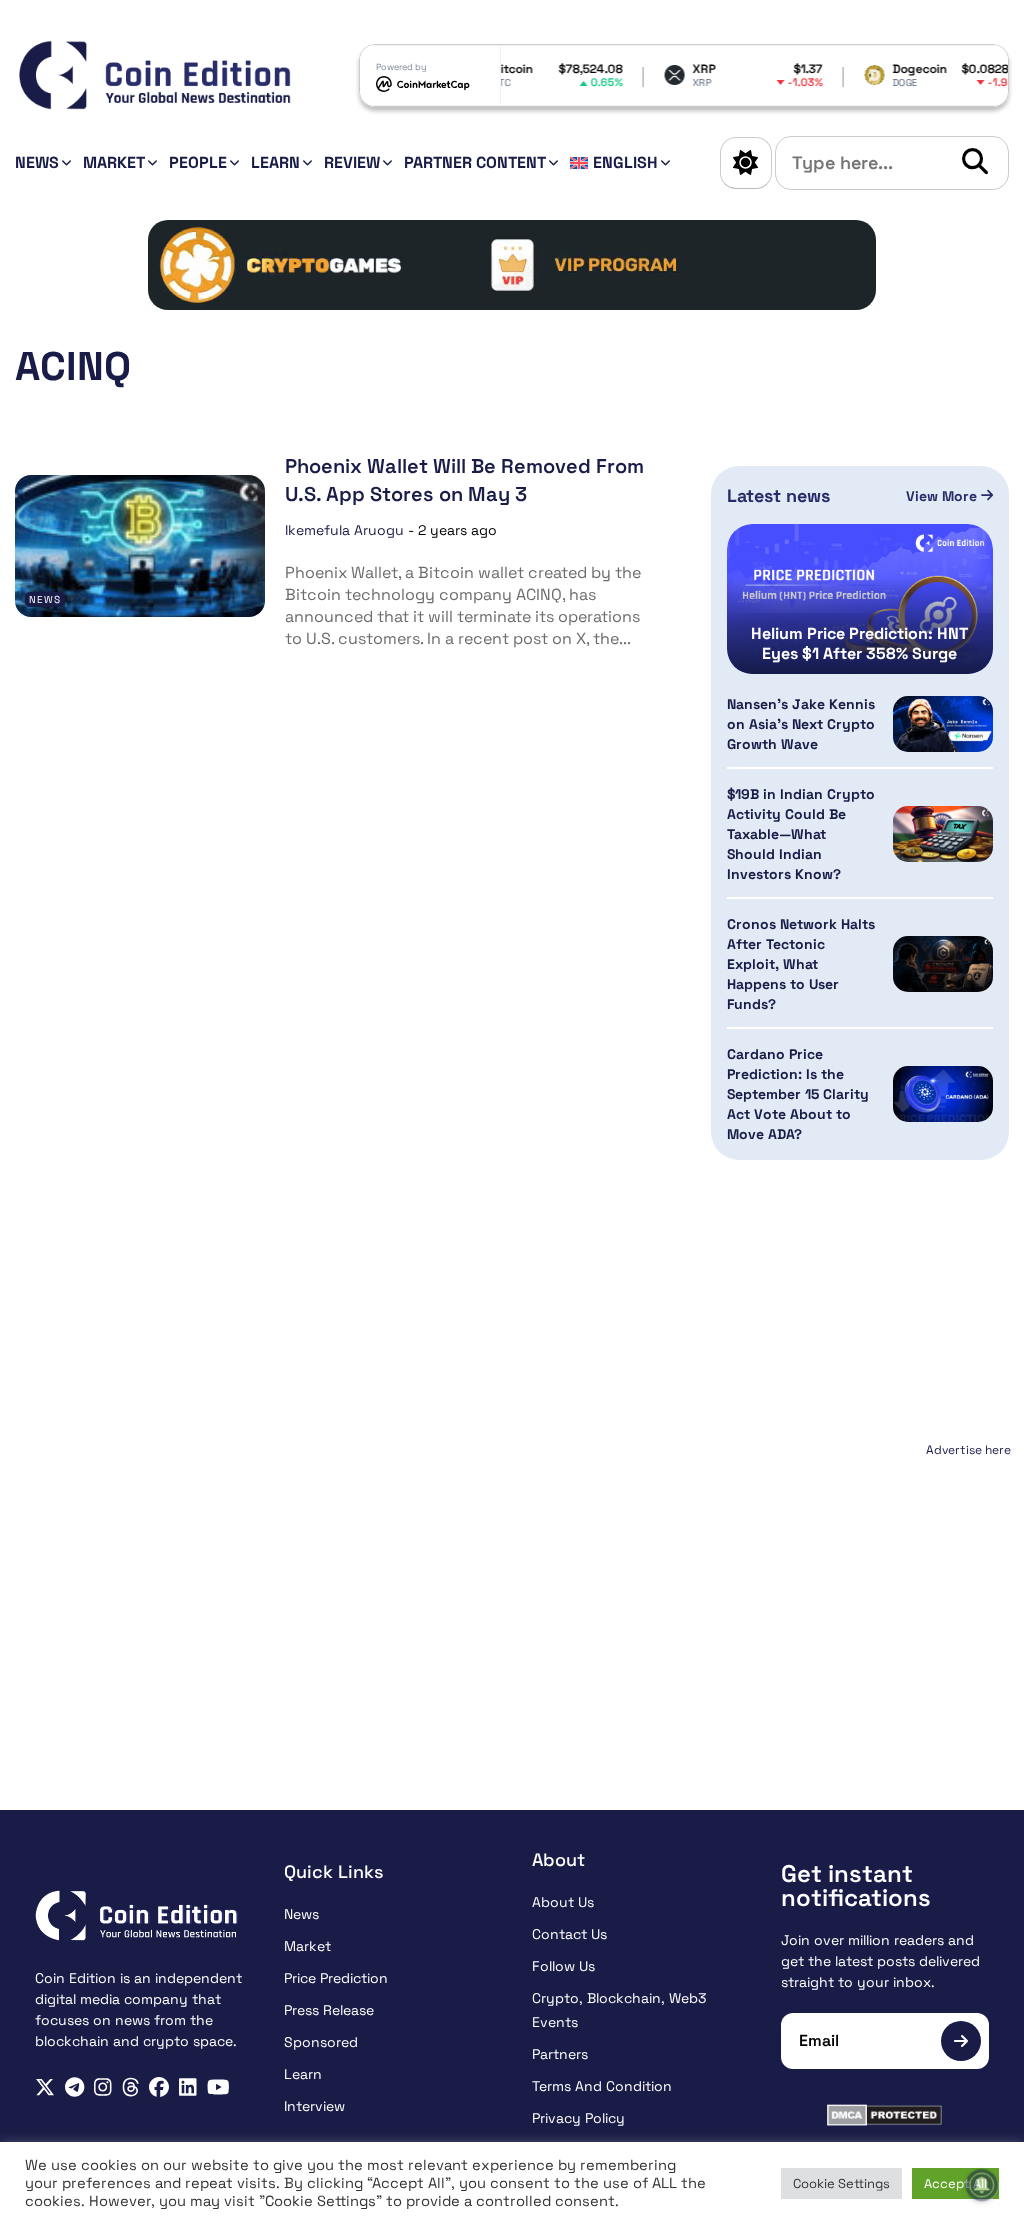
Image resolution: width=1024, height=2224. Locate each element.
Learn (275, 162)
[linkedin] (188, 2087)
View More (943, 496)
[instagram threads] (131, 2087)
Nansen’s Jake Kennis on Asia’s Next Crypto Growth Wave (801, 724)
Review (352, 162)
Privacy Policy (578, 2118)
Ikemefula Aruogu (344, 530)
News (37, 162)
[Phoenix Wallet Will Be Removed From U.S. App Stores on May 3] (140, 546)
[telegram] (74, 2087)
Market (114, 162)
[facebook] (159, 2087)
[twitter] (45, 2087)
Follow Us (563, 1966)
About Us (563, 1902)
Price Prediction (336, 1978)
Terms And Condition (602, 2086)
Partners (560, 2054)
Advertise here (968, 1450)
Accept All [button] (955, 2183)
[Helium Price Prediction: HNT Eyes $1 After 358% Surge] (860, 599)
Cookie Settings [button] (841, 2183)
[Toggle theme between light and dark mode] (746, 163)
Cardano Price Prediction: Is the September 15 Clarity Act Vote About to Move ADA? (798, 1094)
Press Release (329, 2010)
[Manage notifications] (982, 2185)
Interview (314, 2106)
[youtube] (218, 2087)
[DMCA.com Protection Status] (885, 2115)
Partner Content (475, 162)
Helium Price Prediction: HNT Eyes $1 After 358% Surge (859, 644)
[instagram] (103, 2087)
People (198, 162)
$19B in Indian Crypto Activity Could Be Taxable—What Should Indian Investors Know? (801, 834)
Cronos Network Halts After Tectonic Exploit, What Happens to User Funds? (801, 964)
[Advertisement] (861, 1589)
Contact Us (569, 1934)
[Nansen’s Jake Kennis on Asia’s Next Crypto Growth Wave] (943, 724)
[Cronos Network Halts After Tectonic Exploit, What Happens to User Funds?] (943, 964)
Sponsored (321, 2042)
